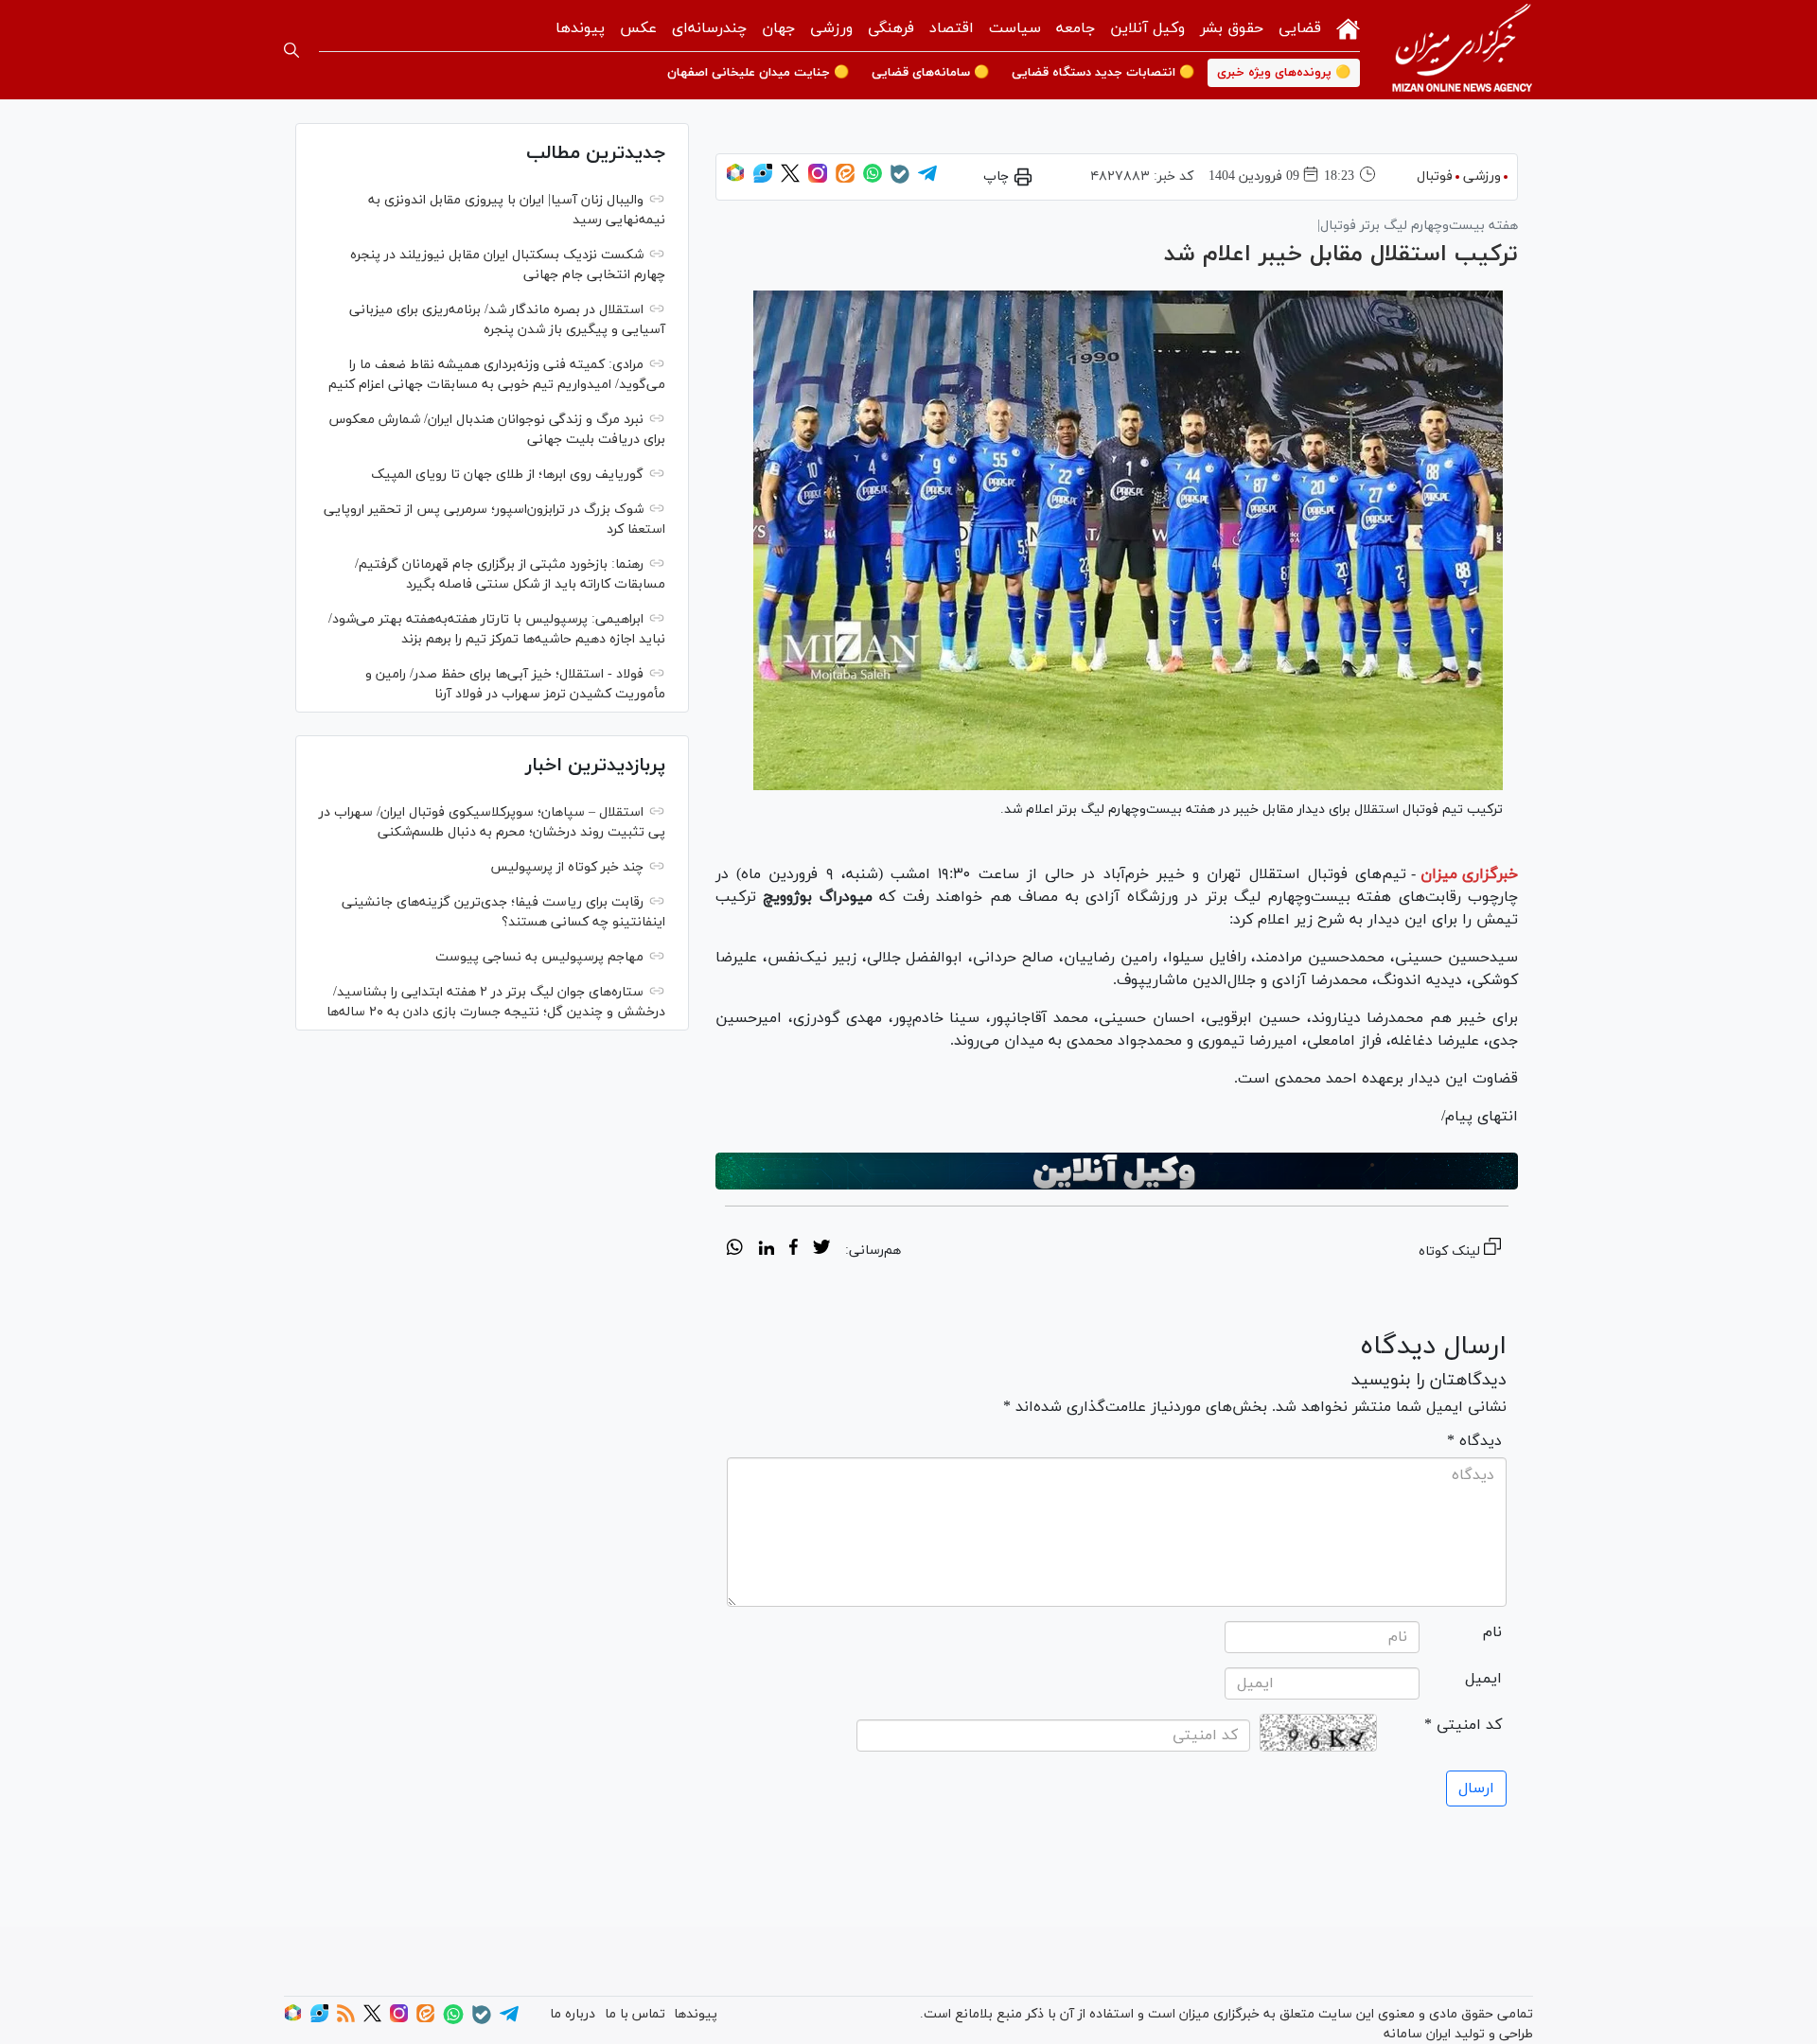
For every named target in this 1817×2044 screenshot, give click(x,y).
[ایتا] (845, 179)
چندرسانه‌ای (709, 28)
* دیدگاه (1474, 1441)
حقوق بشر (1232, 28)
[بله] (900, 180)
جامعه (1076, 28)
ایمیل (1483, 1679)
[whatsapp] (735, 1250)
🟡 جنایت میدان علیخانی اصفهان (758, 73)
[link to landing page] (1462, 50)
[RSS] (346, 2019)
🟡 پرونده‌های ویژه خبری (1284, 73)
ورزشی (831, 28)
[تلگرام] (927, 179)
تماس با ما (635, 2014)
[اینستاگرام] (818, 179)
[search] (291, 50)
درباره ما (573, 2014)
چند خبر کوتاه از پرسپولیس (567, 867)
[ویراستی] (763, 179)
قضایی (1300, 28)
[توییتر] (790, 179)
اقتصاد (952, 28)
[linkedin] (766, 1250)
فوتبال (1435, 176)
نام (1492, 1632)
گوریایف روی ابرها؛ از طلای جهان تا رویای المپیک (507, 475)
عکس (638, 28)
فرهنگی (891, 28)
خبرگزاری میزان (1469, 874)
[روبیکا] (735, 179)
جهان (778, 28)
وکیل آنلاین (1147, 28)
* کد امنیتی (1463, 1725)
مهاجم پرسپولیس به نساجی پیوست (539, 957)
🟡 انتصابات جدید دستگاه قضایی (1103, 73)
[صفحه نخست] (1348, 27)
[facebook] (794, 1250)
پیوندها (580, 28)
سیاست (1015, 28)
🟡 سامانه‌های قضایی (930, 73)
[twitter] (821, 1250)
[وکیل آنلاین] (1117, 1172)
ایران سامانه (1417, 2034)
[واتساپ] (873, 179)
